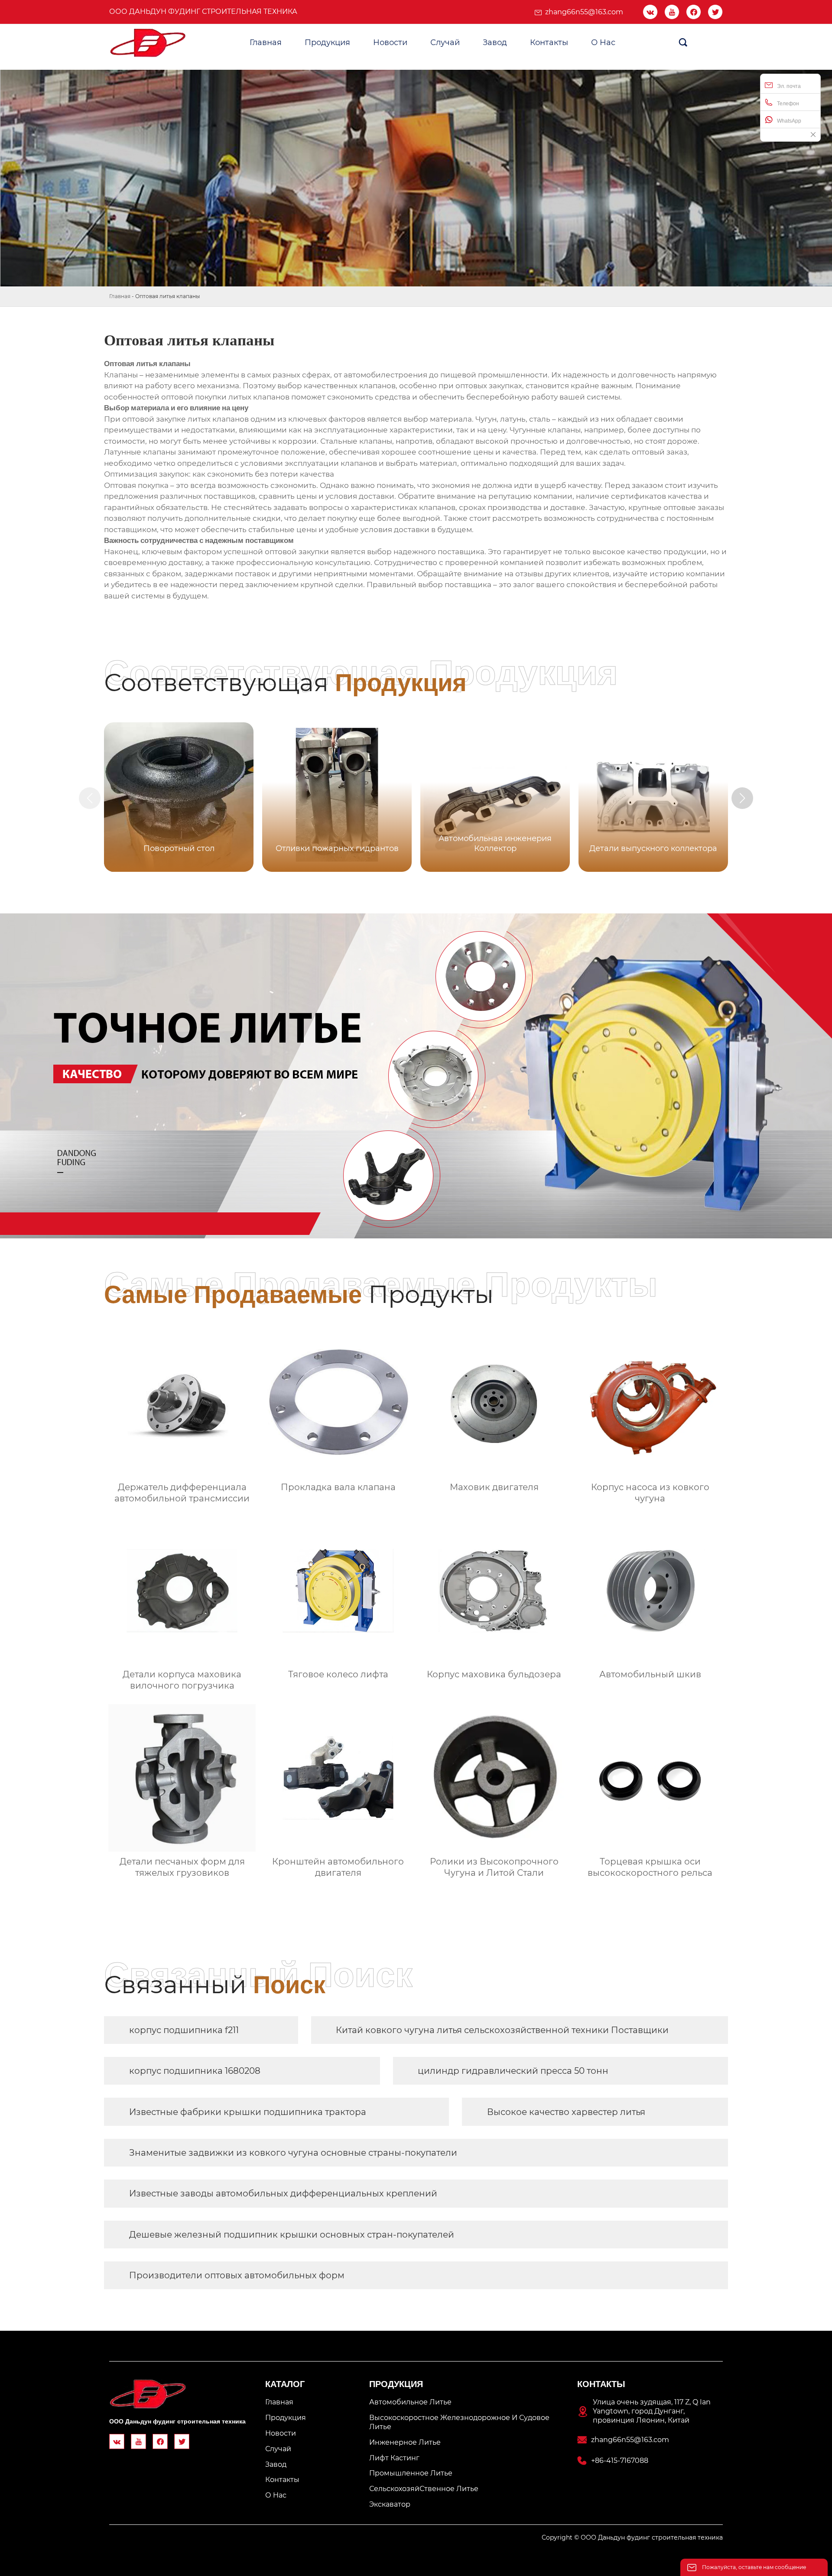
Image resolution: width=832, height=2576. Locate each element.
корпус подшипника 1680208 (195, 2071)
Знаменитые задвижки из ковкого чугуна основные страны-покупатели (293, 2153)
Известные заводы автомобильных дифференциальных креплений (283, 2193)
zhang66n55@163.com (584, 12)
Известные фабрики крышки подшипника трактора (248, 2112)
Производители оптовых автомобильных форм (237, 2275)
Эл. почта (789, 86)
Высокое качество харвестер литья (566, 2112)
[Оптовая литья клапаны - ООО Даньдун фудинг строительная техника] (148, 43)
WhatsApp (789, 121)
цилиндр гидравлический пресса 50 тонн (513, 2071)
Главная (120, 296)
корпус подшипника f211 (184, 2030)
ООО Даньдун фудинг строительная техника (203, 11)
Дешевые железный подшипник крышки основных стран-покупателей (292, 2235)
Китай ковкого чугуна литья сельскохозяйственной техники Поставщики (502, 2030)
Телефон (788, 104)
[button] (742, 798)
